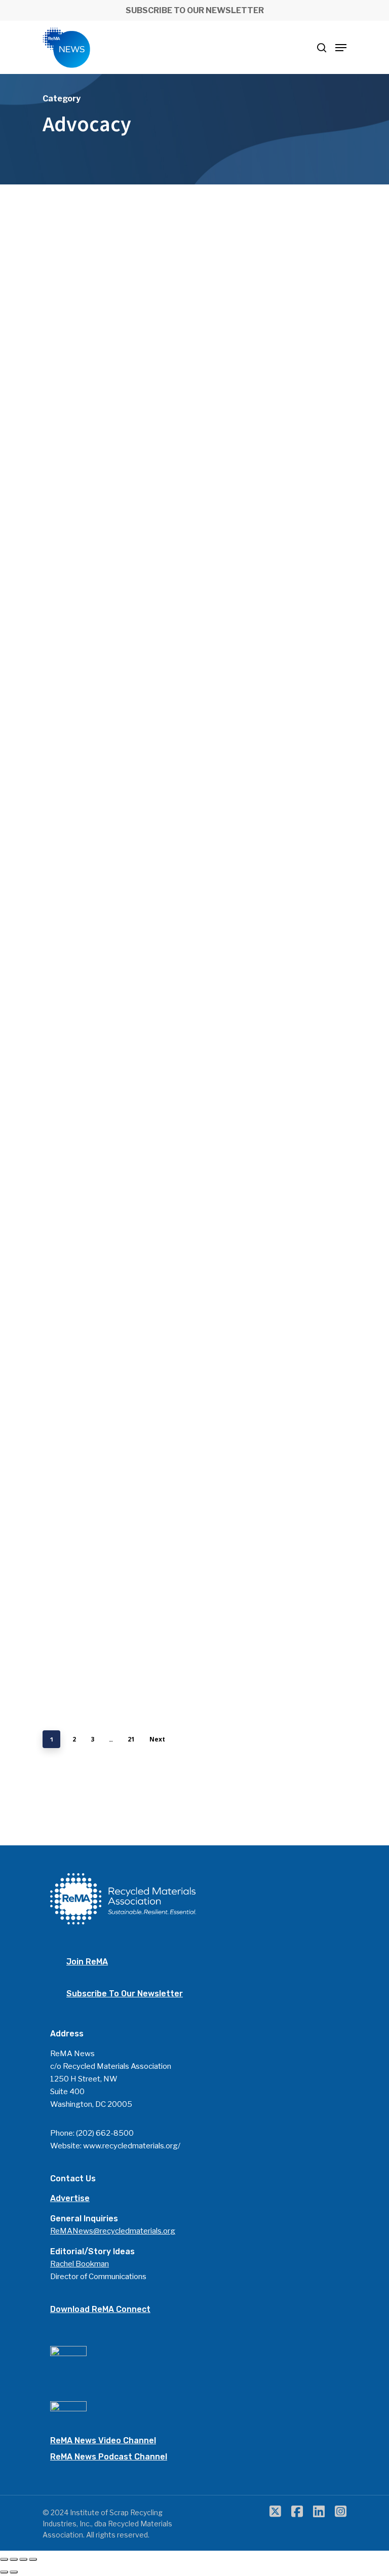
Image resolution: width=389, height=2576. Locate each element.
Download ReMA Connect (100, 2309)
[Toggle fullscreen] (23, 2559)
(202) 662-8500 (105, 2133)
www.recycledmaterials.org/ (132, 2146)
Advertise (70, 2198)
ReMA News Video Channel (103, 2440)
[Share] (14, 2559)
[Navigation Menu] (341, 48)
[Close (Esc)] (4, 2559)
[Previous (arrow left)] (4, 2572)
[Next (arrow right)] (14, 2572)
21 (131, 1739)
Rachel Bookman (80, 2264)
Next (157, 1739)
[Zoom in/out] (33, 2559)
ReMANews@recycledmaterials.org (113, 2231)
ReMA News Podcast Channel (109, 2457)
